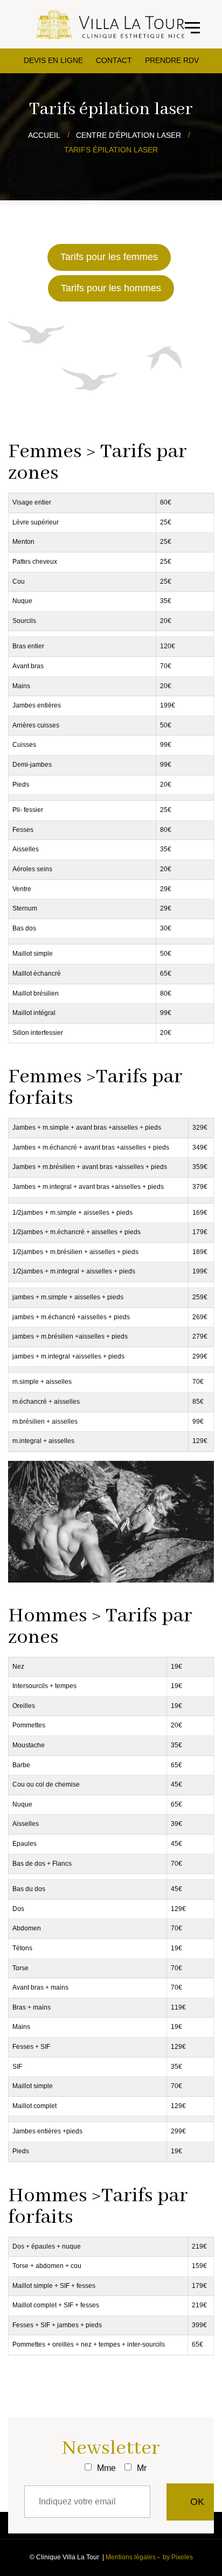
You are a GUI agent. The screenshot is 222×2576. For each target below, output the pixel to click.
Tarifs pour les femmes (109, 257)
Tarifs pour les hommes (111, 288)
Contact (114, 60)
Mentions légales (131, 2557)
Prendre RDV (172, 60)
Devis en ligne (53, 60)
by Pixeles (178, 2557)
